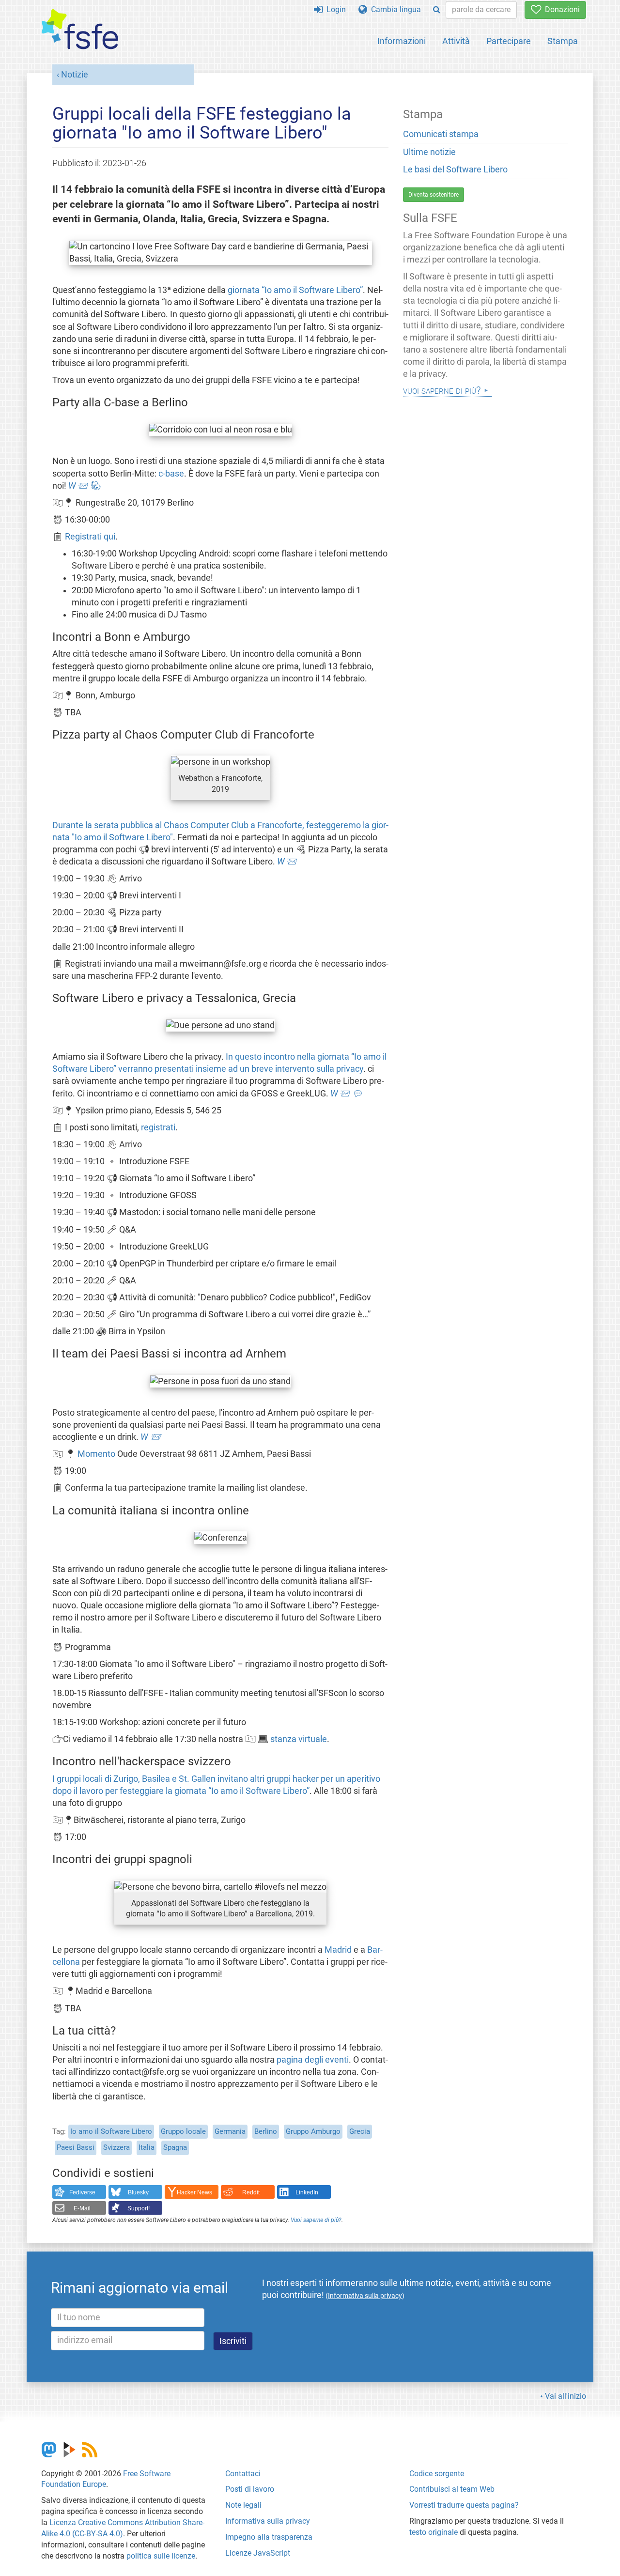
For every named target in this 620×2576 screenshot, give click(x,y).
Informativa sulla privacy (268, 2521)
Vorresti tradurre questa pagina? (464, 2505)
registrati (158, 1127)
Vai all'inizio (566, 2396)
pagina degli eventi (313, 2060)
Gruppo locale (183, 2131)
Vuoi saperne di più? (316, 2220)
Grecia (360, 2131)
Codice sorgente (437, 2474)
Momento (96, 1454)
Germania (230, 2131)
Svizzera (116, 2147)
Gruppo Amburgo (313, 2131)
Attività (456, 41)
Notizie (75, 75)
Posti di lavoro (250, 2489)
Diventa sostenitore (434, 195)
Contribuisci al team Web (452, 2489)
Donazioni (560, 9)
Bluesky (138, 2192)
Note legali (243, 2505)
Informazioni (402, 41)
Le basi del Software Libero (455, 170)
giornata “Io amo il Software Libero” (295, 290)
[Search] (437, 10)
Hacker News (194, 2192)
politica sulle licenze (161, 2556)
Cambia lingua (394, 9)
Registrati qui (90, 537)
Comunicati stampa (441, 134)
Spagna (175, 2147)
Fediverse (82, 2192)
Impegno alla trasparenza (269, 2537)
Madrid (338, 1950)
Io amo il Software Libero (111, 2131)
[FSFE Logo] (80, 30)
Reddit (251, 2192)
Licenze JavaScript (258, 2553)
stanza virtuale (299, 1739)
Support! (139, 2208)
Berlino (266, 2131)
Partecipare (509, 41)
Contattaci (243, 2474)
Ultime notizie (429, 152)
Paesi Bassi (76, 2147)
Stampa (563, 41)
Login (334, 9)
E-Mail (82, 2208)
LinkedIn (307, 2192)
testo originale (434, 2532)
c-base (171, 474)
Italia (147, 2147)
